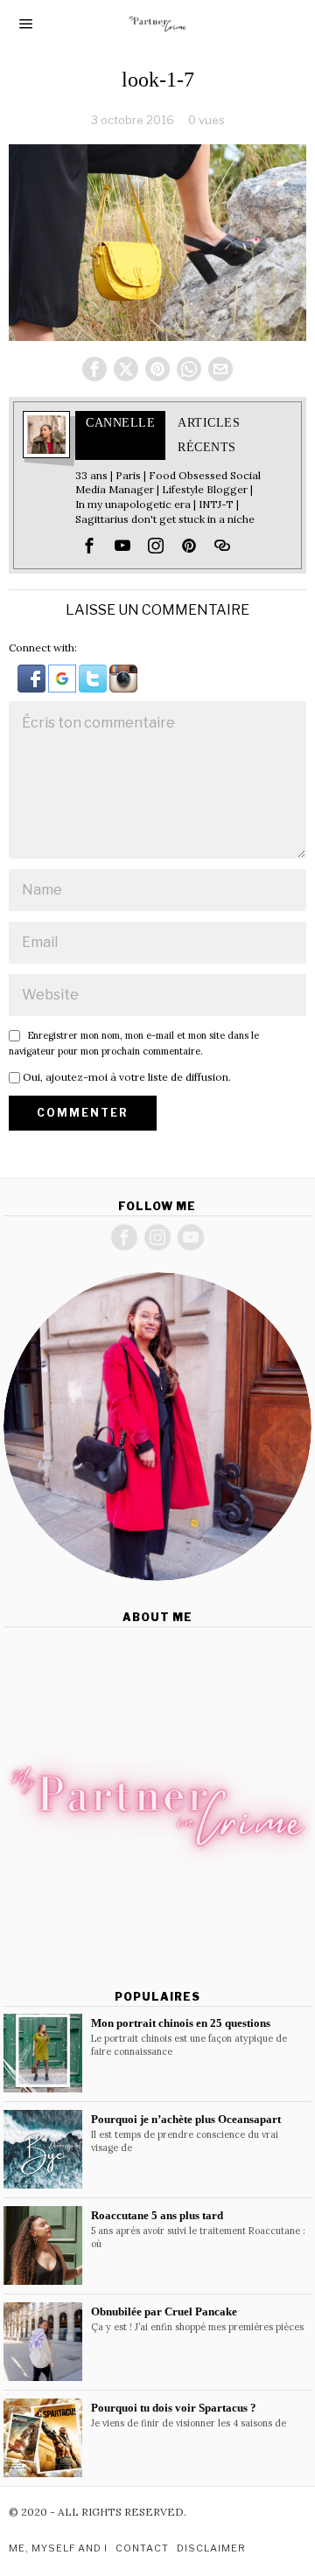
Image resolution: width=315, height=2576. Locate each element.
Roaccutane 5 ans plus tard (157, 2215)
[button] (33, 677)
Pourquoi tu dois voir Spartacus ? (174, 2408)
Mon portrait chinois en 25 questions (181, 2023)
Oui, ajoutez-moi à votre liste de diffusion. (126, 1077)
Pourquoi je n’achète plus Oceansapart (186, 2119)
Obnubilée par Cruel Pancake (164, 2311)
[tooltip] (94, 369)
